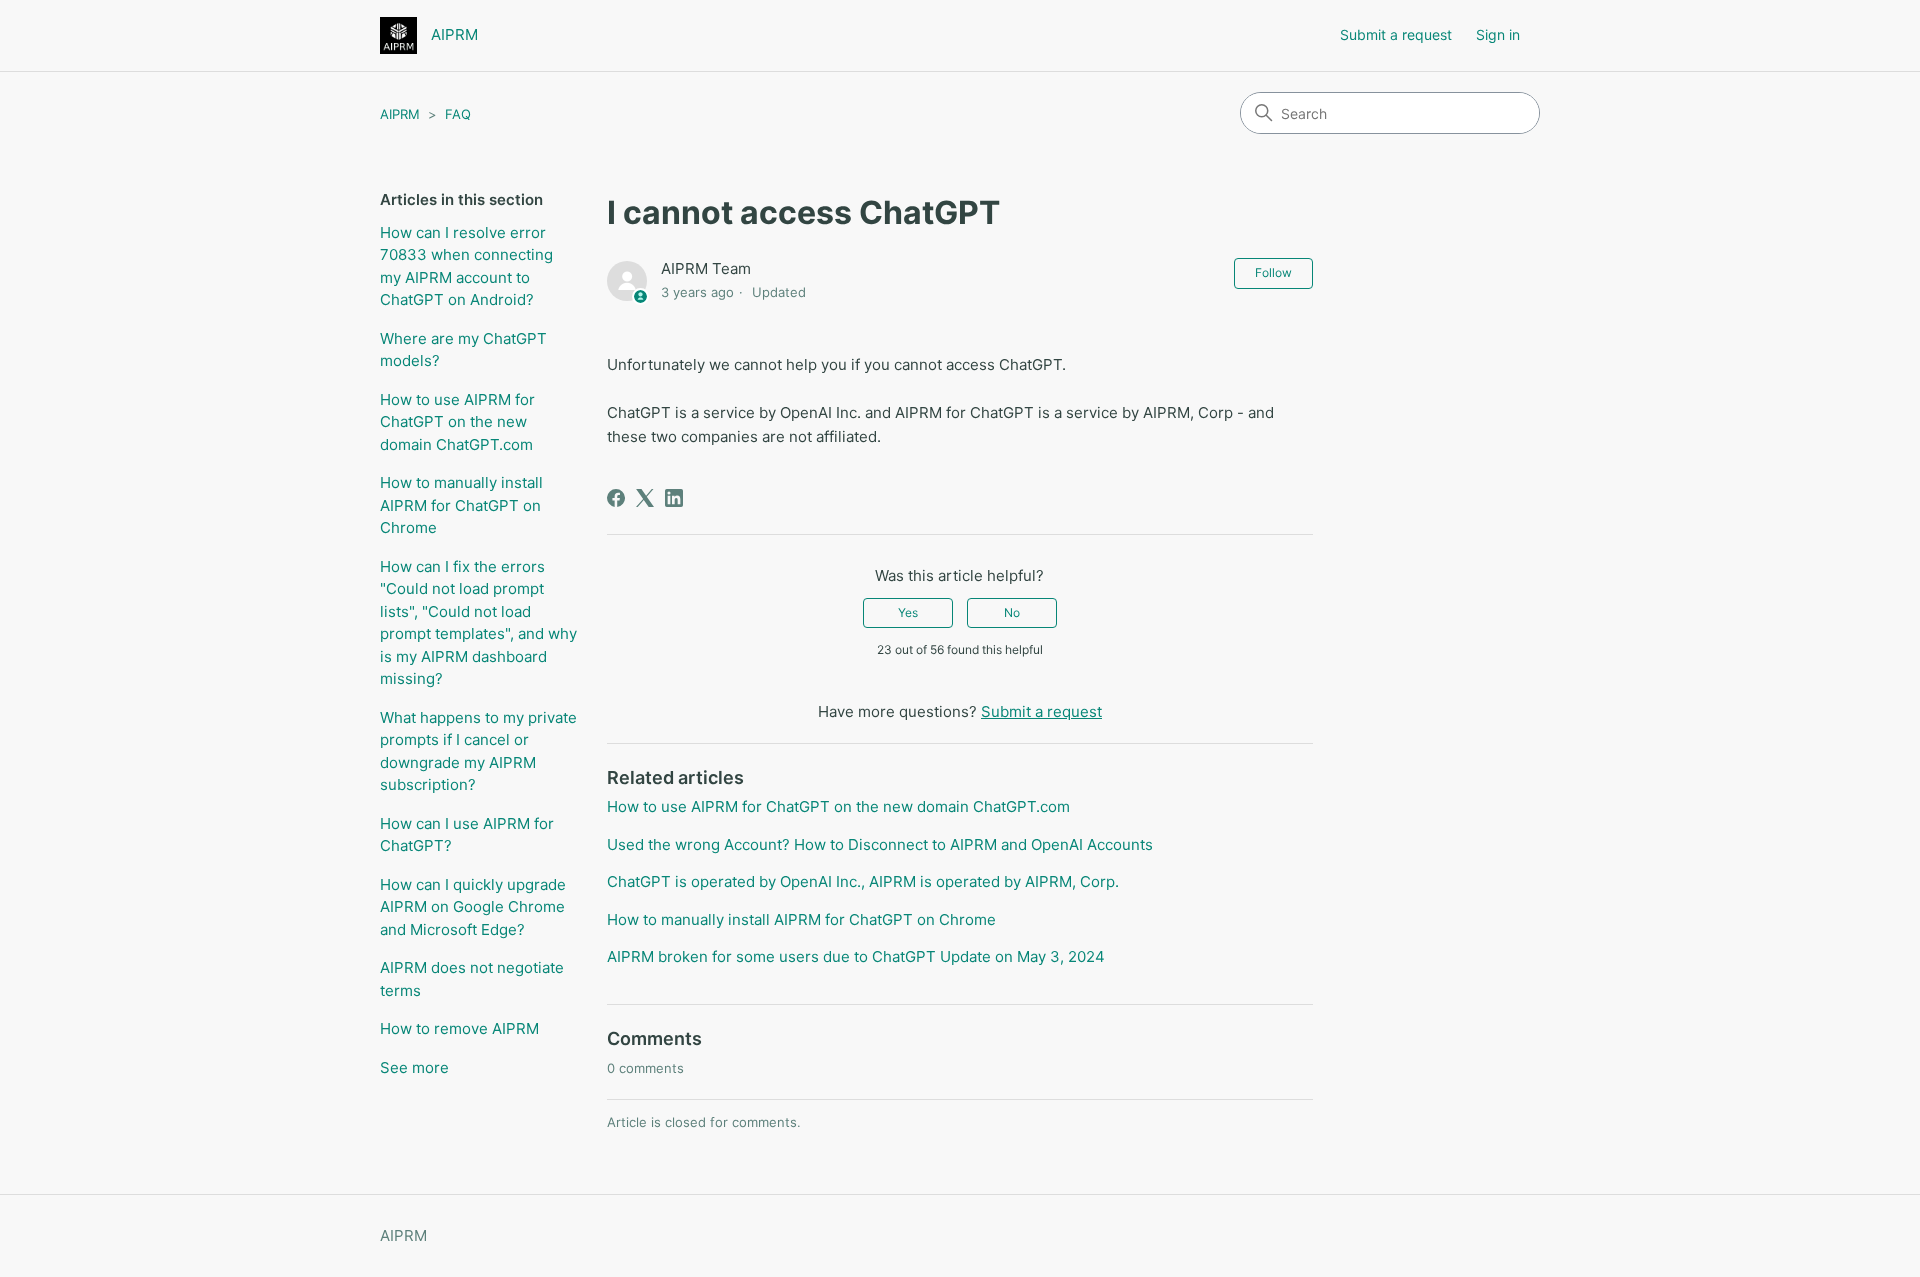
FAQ (458, 114)
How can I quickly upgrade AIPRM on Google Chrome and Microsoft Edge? (473, 907)
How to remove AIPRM (459, 1028)
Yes (908, 612)
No (1012, 612)
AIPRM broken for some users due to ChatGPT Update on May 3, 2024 (856, 956)
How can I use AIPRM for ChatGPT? (467, 835)
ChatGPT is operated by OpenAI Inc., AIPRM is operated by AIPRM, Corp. (863, 881)
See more (414, 1067)
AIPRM (400, 114)
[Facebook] (616, 498)
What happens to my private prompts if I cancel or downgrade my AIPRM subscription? (478, 751)
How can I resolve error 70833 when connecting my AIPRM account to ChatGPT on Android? (466, 266)
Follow (1273, 272)
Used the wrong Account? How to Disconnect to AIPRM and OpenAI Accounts (880, 844)
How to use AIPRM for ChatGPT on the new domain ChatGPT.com (457, 422)
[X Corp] (645, 498)
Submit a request (1396, 34)
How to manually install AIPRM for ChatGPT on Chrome (461, 505)
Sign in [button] (1498, 34)
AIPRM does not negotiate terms (472, 979)
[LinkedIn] (674, 498)
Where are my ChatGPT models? (463, 350)
